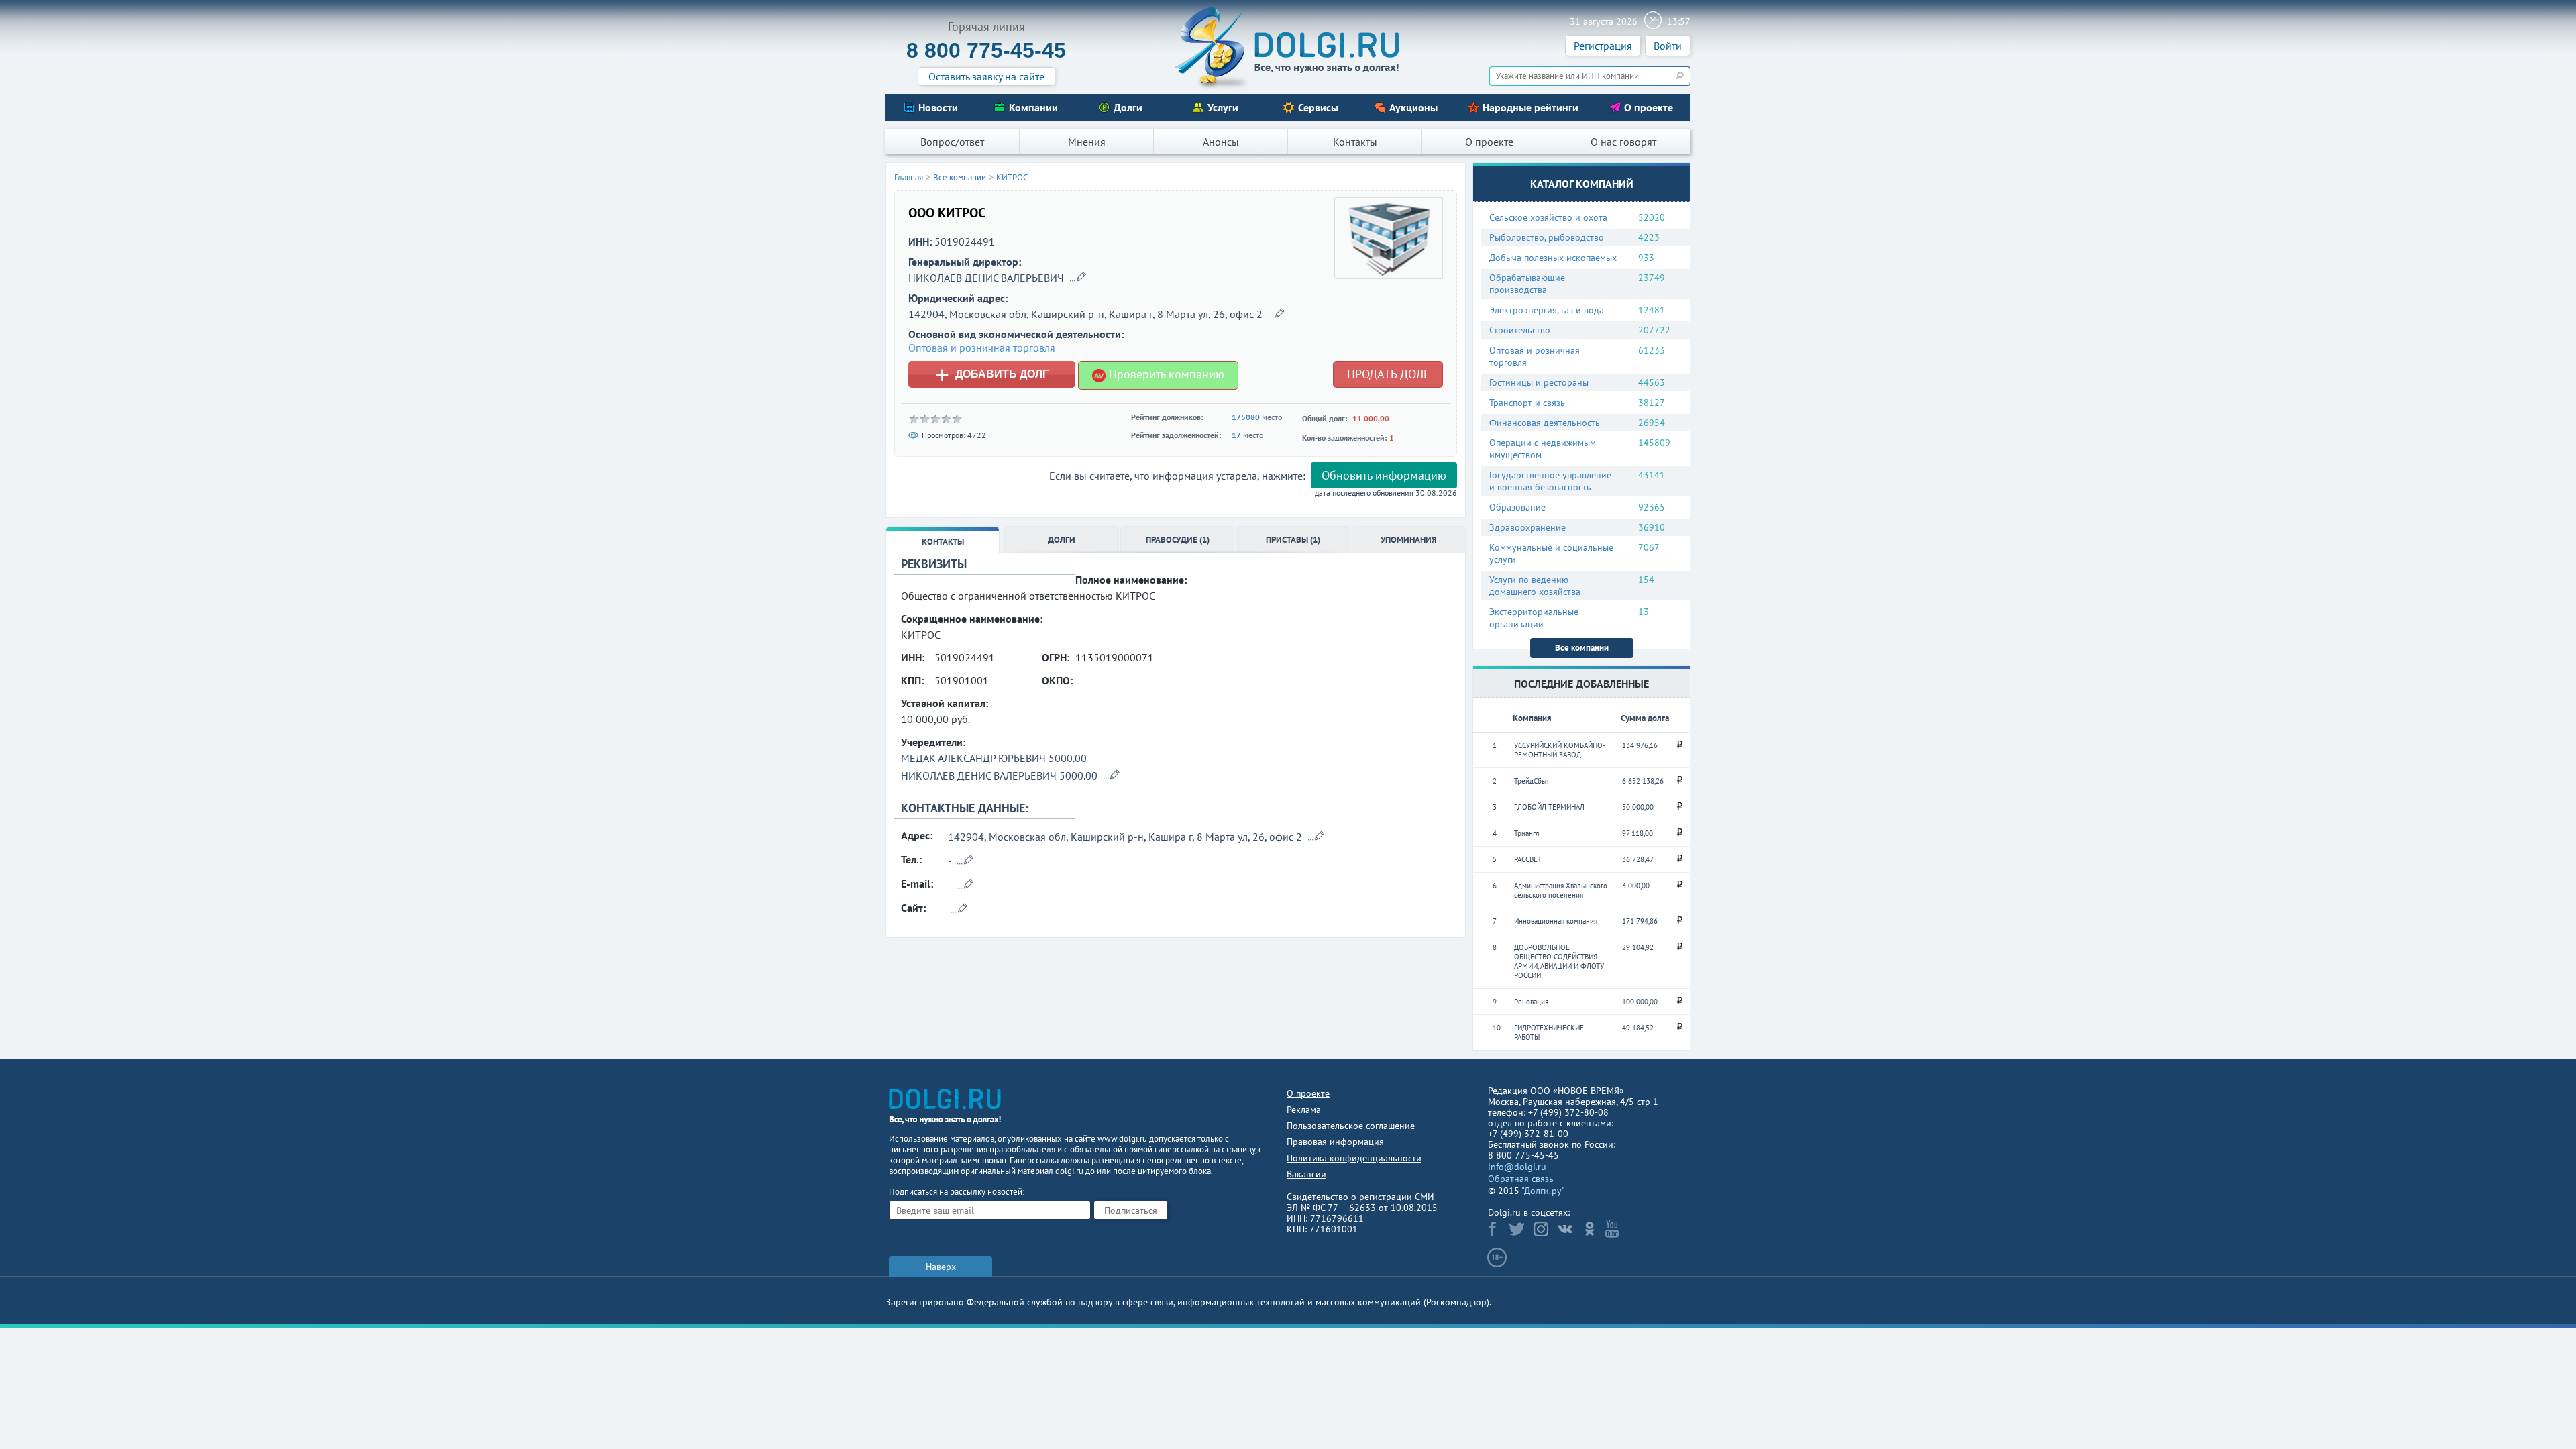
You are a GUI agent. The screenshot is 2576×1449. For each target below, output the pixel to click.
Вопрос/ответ (952, 142)
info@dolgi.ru (1517, 1167)
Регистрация (1603, 46)
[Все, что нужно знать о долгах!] (1288, 48)
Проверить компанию (1165, 374)
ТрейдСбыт (1532, 781)
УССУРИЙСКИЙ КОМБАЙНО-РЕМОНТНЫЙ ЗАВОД (1560, 750)
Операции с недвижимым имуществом (1543, 449)
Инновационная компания (1556, 921)
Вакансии (1306, 1174)
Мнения (1087, 142)
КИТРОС (1012, 177)
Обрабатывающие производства (1527, 284)
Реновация (1531, 1002)
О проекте (1649, 107)
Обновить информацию (1384, 475)
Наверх (941, 1267)
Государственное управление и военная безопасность (1550, 481)
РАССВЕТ (1528, 859)
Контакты (1355, 142)
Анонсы (1221, 142)
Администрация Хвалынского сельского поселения (1561, 890)
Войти (1668, 46)
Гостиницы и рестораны (1539, 382)
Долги (1128, 107)
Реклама (1304, 1110)
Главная (909, 177)
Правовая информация (1335, 1142)
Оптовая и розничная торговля (1535, 356)
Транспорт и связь (1527, 402)
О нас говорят (1623, 142)
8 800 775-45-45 (986, 50)
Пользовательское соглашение (1351, 1126)
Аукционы (1413, 107)
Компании (1033, 107)
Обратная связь (1521, 1179)
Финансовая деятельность (1545, 423)
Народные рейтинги (1531, 107)
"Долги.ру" (1543, 1191)
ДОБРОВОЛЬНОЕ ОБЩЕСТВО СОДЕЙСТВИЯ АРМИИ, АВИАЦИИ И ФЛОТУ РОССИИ (1559, 961)
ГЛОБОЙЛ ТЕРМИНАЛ (1549, 807)
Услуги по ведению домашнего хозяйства (1535, 586)
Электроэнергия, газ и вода (1547, 310)
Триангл (1527, 833)
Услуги (1223, 107)
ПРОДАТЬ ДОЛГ (1388, 374)
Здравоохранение (1527, 527)
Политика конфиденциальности (1354, 1158)
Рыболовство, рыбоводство (1547, 237)
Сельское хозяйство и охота (1548, 217)
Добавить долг (992, 374)
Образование (1517, 507)
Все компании (1582, 648)
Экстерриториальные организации (1534, 618)
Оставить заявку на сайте (986, 76)
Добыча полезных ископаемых (1553, 258)
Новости (938, 107)
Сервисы (1318, 107)
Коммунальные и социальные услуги (1551, 553)
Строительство (1520, 330)
